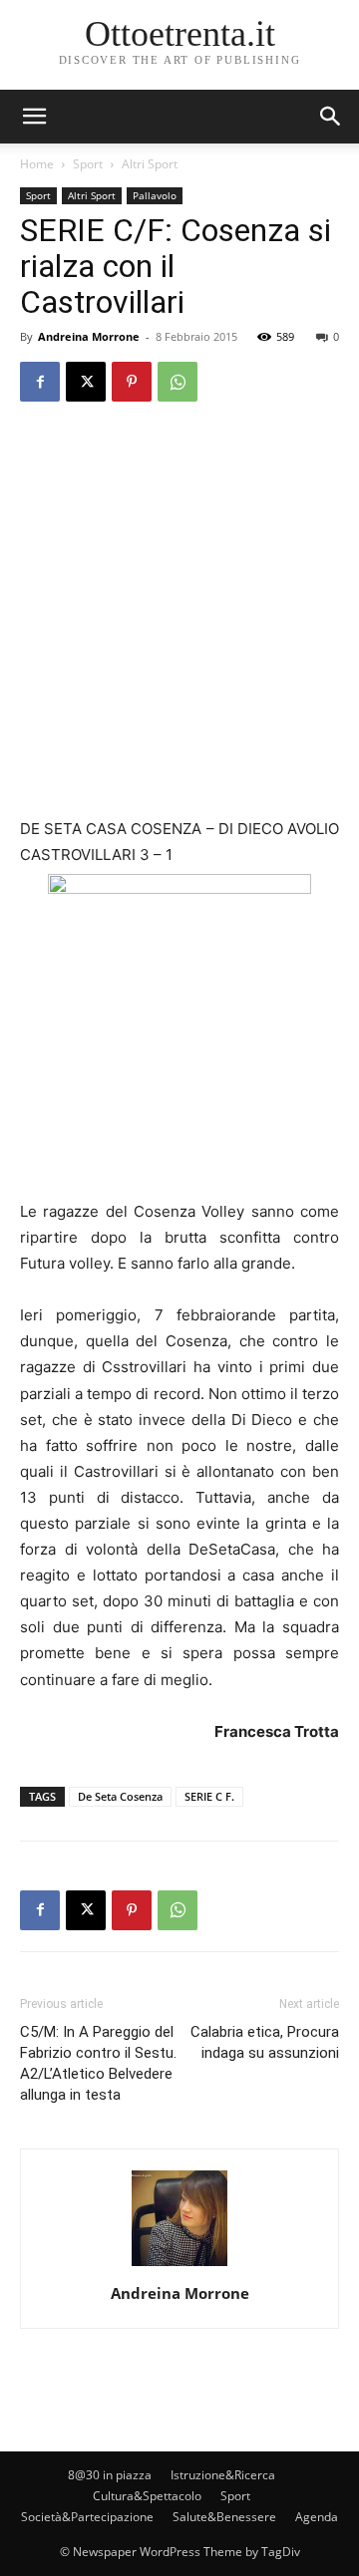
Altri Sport (150, 164)
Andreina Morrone (89, 336)
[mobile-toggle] (34, 117)
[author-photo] (179, 2266)
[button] (331, 117)
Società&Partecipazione (87, 2517)
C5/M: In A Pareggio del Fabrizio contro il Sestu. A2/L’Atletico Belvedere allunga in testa (98, 2063)
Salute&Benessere (224, 2517)
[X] (86, 382)
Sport (88, 164)
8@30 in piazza (110, 2475)
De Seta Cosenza (120, 1796)
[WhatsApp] (178, 382)
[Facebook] (40, 382)
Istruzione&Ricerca (223, 2475)
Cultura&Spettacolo (147, 2496)
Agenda (317, 2517)
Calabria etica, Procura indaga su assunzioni (265, 2042)
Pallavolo (155, 195)
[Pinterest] (132, 382)
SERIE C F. (209, 1796)
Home (37, 164)
